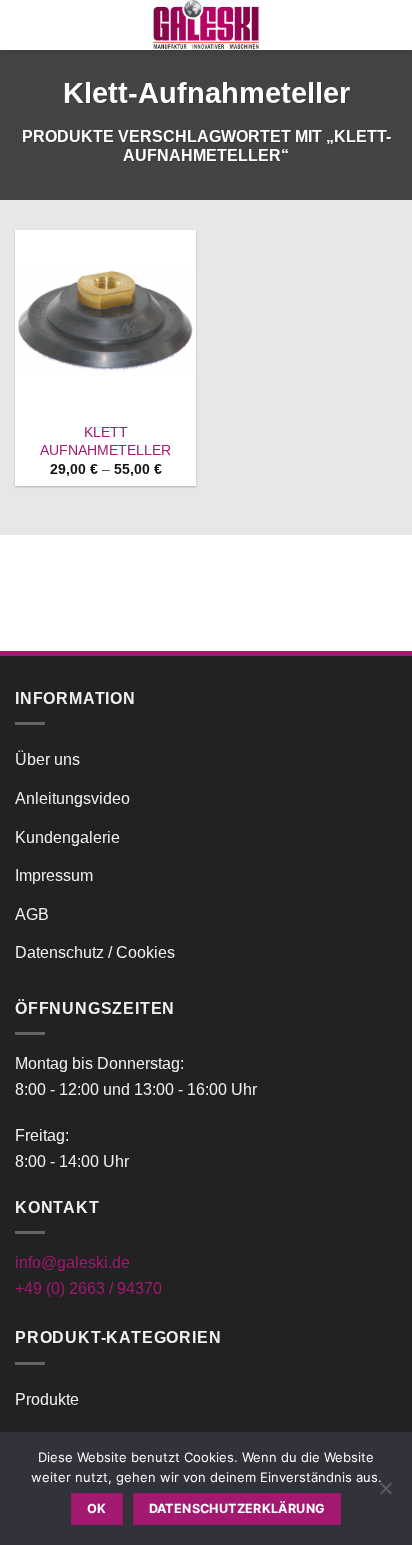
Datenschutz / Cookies (95, 952)
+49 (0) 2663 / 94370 (88, 1288)
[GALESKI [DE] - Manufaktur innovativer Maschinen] (206, 25)
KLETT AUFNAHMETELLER (105, 441)
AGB (32, 914)
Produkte (47, 1399)
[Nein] (385, 1494)
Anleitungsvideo (72, 798)
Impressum (54, 875)
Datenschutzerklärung (237, 1508)
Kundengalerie (67, 837)
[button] (27, 24)
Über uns (47, 759)
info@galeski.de (72, 1262)
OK (97, 1508)
